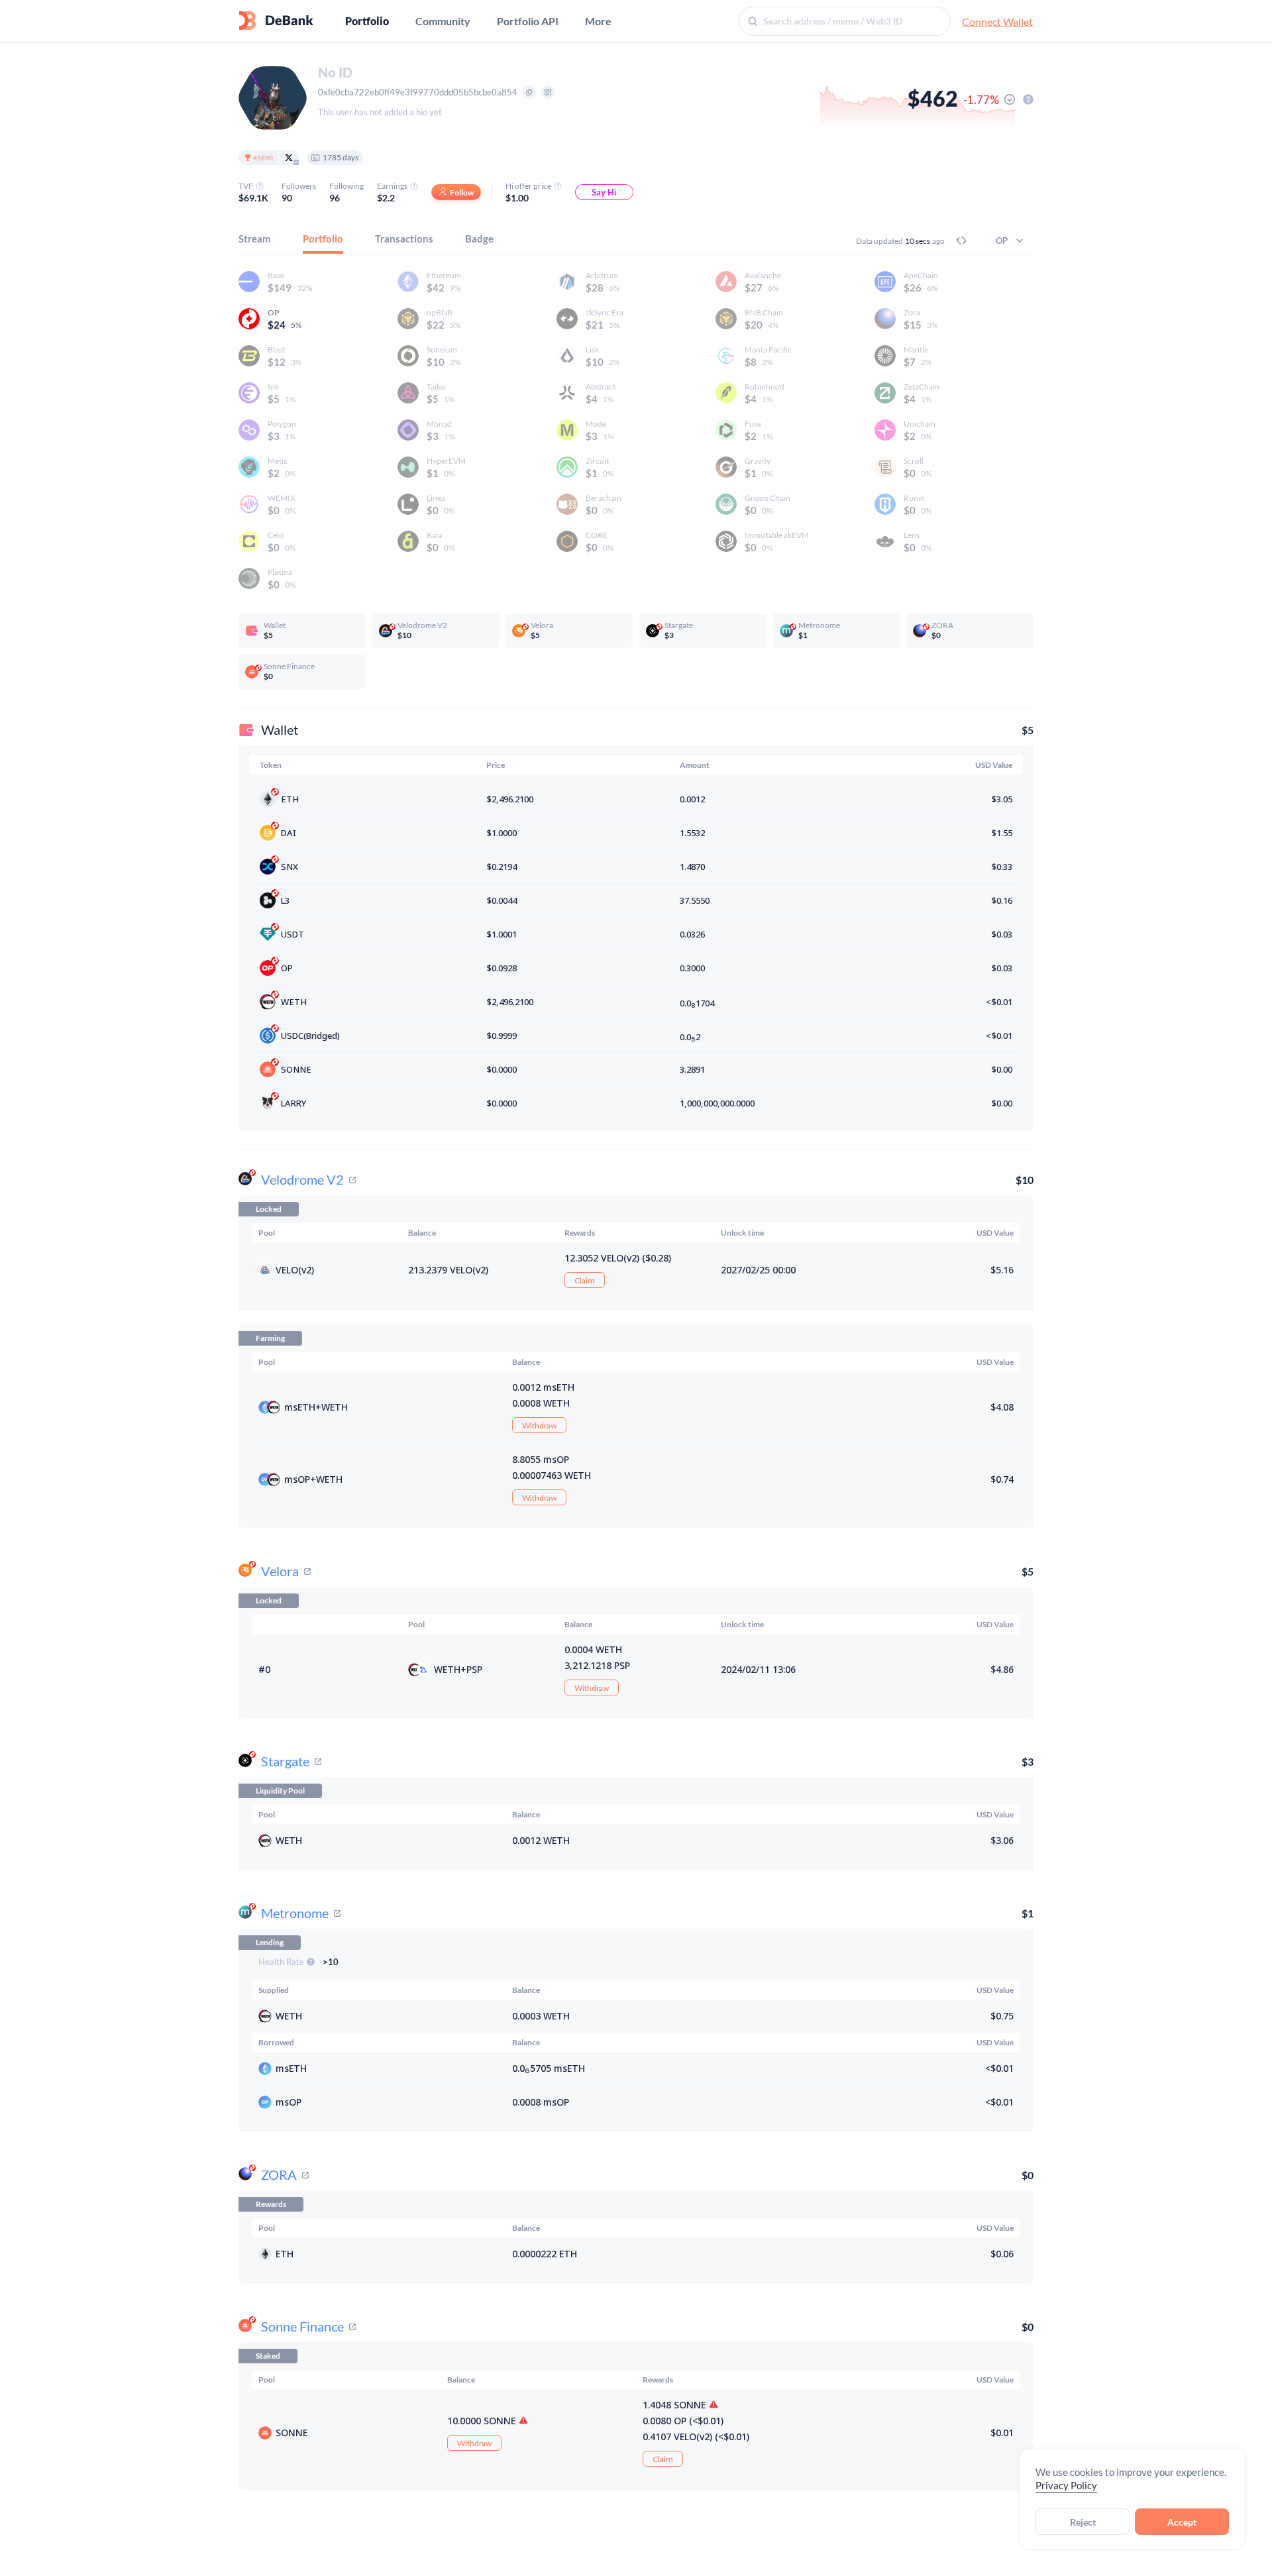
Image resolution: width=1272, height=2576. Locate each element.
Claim (585, 1280)
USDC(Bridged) (310, 1036)
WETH (294, 1002)
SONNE (296, 1069)
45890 (263, 158)
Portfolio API (528, 21)
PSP (474, 1669)
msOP (297, 1479)
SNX (290, 867)
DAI (289, 833)
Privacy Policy (1066, 2485)
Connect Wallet (997, 22)
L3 (285, 900)
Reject (1083, 2522)
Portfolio (367, 21)
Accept (1182, 2522)
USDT (292, 934)
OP (287, 968)
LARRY (293, 1103)
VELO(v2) (295, 1270)
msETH (300, 1407)
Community (443, 21)
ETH (290, 799)
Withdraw (539, 1425)
